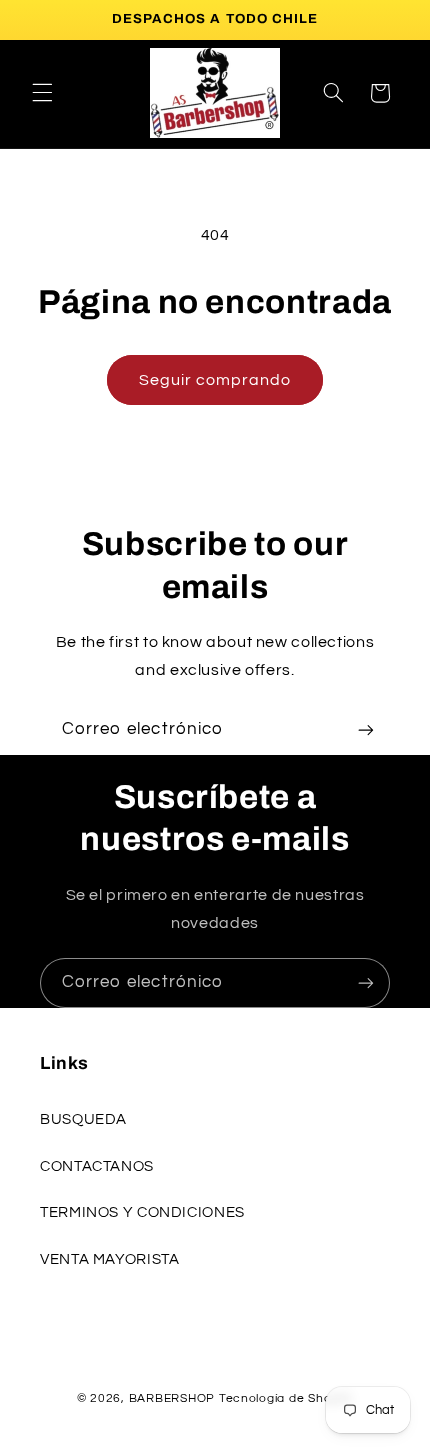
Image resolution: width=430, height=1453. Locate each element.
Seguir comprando (215, 380)
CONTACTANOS (97, 1166)
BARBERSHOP (174, 1398)
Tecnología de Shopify (286, 1398)
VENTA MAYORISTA (109, 1259)
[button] (42, 93)
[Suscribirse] (366, 729)
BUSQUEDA (83, 1119)
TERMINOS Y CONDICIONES (142, 1212)
